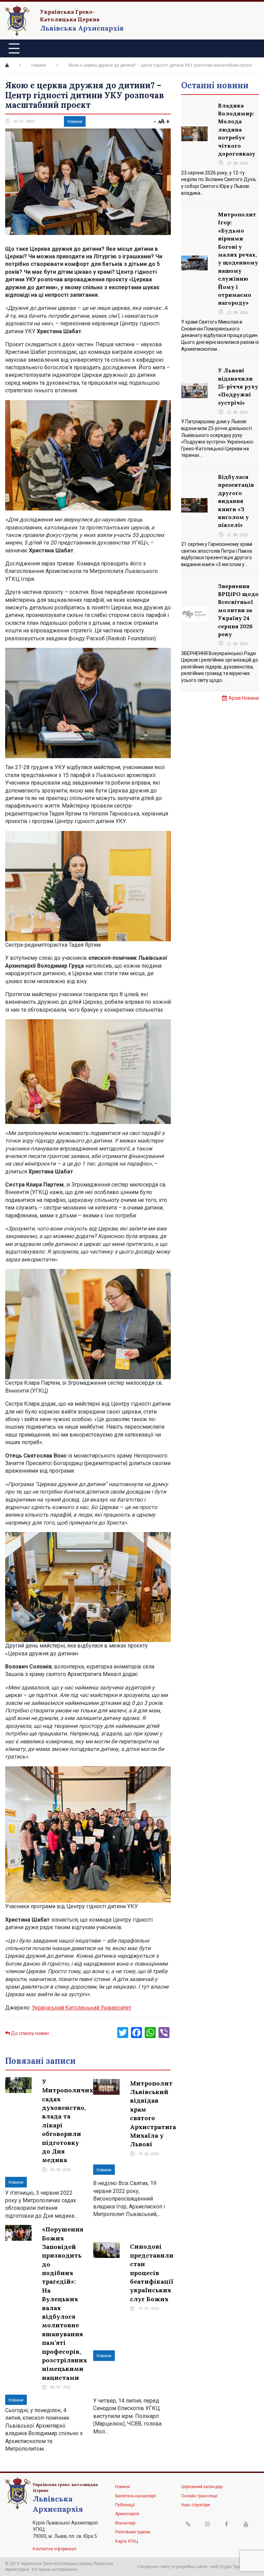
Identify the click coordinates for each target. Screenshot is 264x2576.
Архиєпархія (127, 2514)
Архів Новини (244, 698)
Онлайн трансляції (199, 2496)
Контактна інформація (54, 2549)
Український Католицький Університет (82, 2008)
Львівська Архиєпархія (82, 28)
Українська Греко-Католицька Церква (70, 15)
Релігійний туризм (133, 2532)
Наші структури (196, 2505)
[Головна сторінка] (7, 65)
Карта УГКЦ (126, 2541)
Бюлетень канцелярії (135, 2496)
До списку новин (29, 2033)
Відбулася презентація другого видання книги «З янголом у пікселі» (236, 501)
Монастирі (125, 2523)
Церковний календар (202, 2487)
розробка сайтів (192, 2567)
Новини (39, 65)
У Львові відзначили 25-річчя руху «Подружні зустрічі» (238, 386)
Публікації (125, 2505)
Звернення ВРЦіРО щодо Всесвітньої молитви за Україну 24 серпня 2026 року (238, 610)
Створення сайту (154, 2567)
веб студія (221, 2567)
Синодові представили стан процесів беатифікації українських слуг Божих (152, 2273)
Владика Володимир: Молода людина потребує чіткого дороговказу (237, 130)
